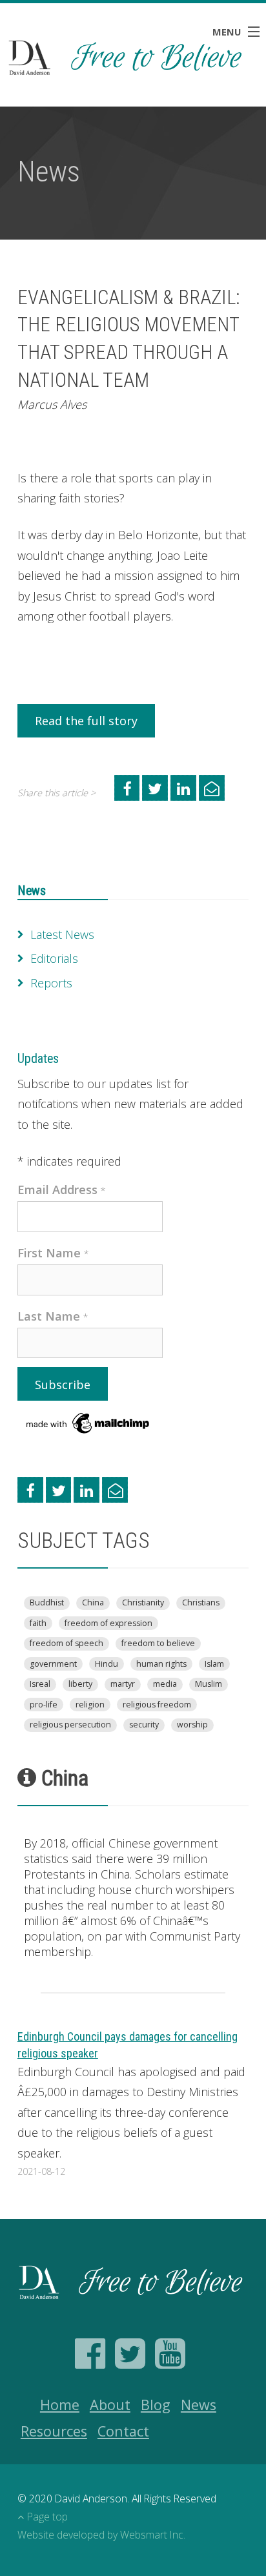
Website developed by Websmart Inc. (101, 2535)
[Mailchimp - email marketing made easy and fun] (88, 1422)
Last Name (53, 1316)
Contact (123, 2431)
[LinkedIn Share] (183, 788)
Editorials (54, 958)
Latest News (62, 934)
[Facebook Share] (127, 788)
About (110, 2405)
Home (60, 2405)
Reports (51, 983)
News (32, 891)
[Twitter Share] (155, 788)
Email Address (62, 1190)
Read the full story (86, 721)
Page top (47, 2517)
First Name (53, 1253)
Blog (156, 2405)
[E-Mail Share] (212, 788)
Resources (54, 2431)
